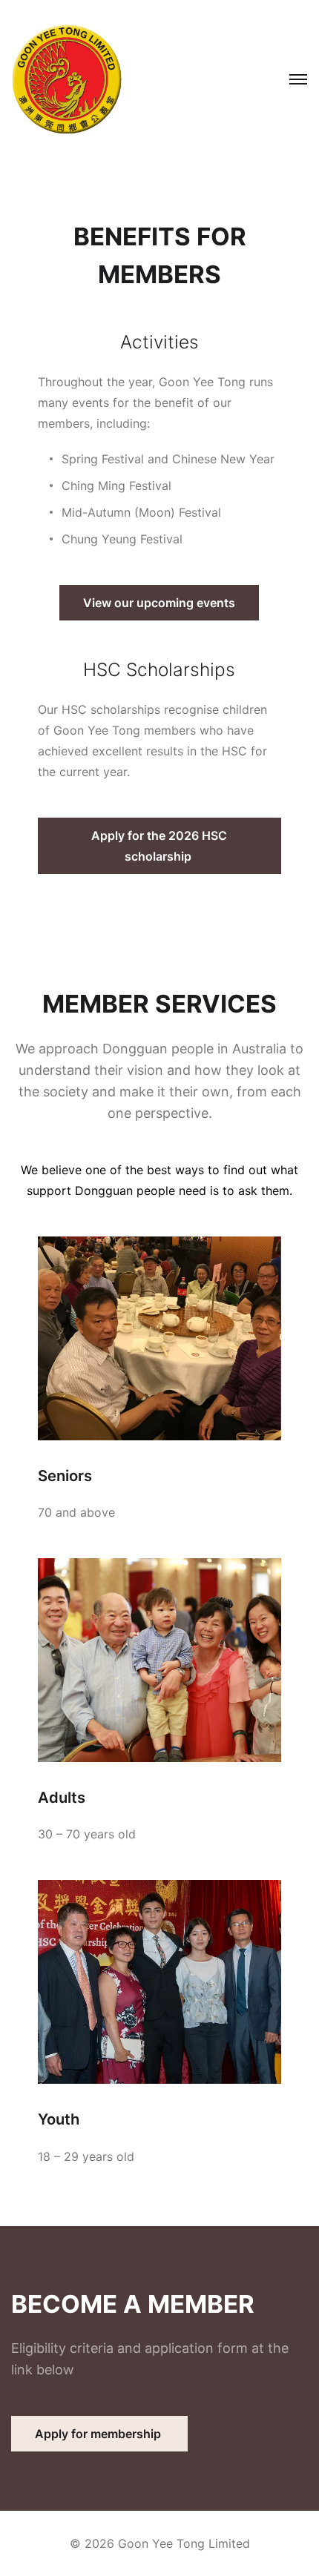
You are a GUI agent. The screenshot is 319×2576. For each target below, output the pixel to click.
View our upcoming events (159, 603)
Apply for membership (99, 2434)
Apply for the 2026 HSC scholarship (159, 846)
